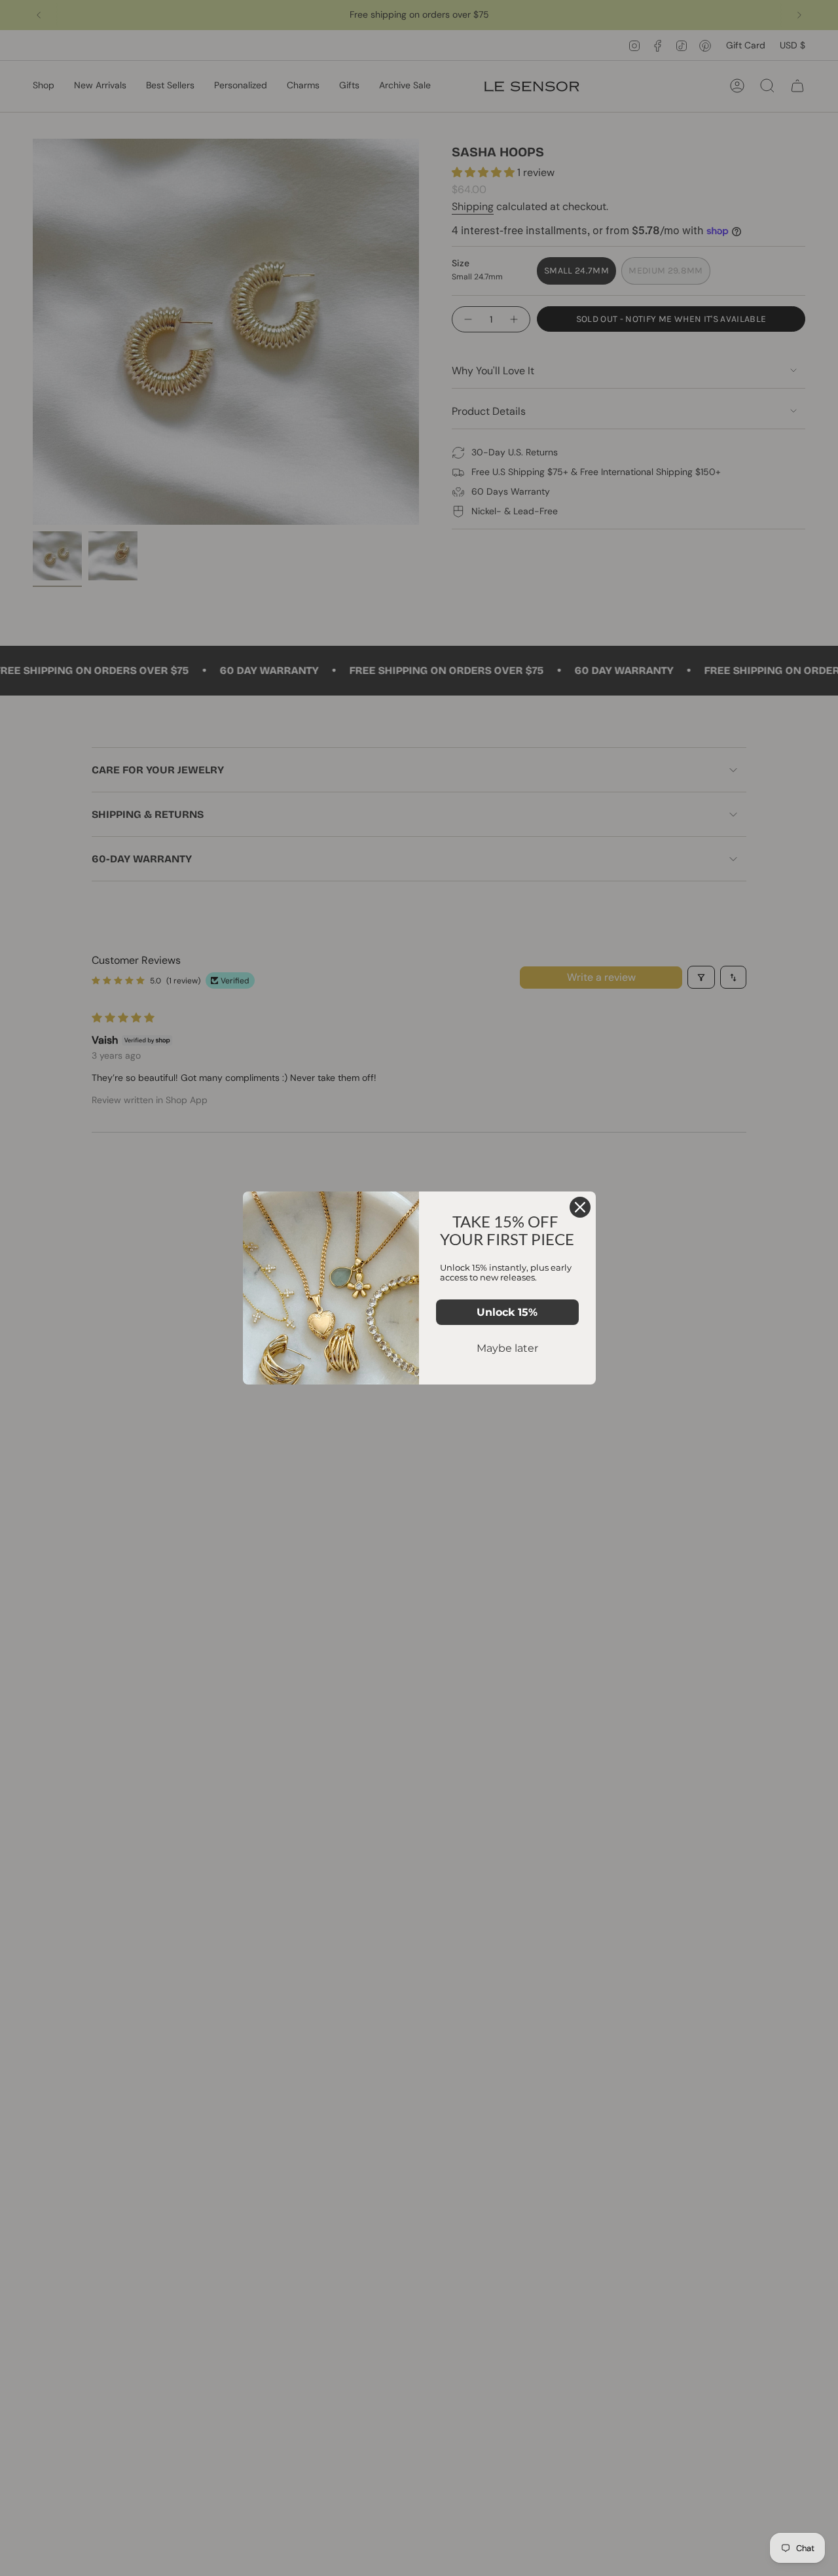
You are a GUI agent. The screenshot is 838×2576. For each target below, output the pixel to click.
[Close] (580, 1207)
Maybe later (507, 1348)
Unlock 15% (507, 1312)
